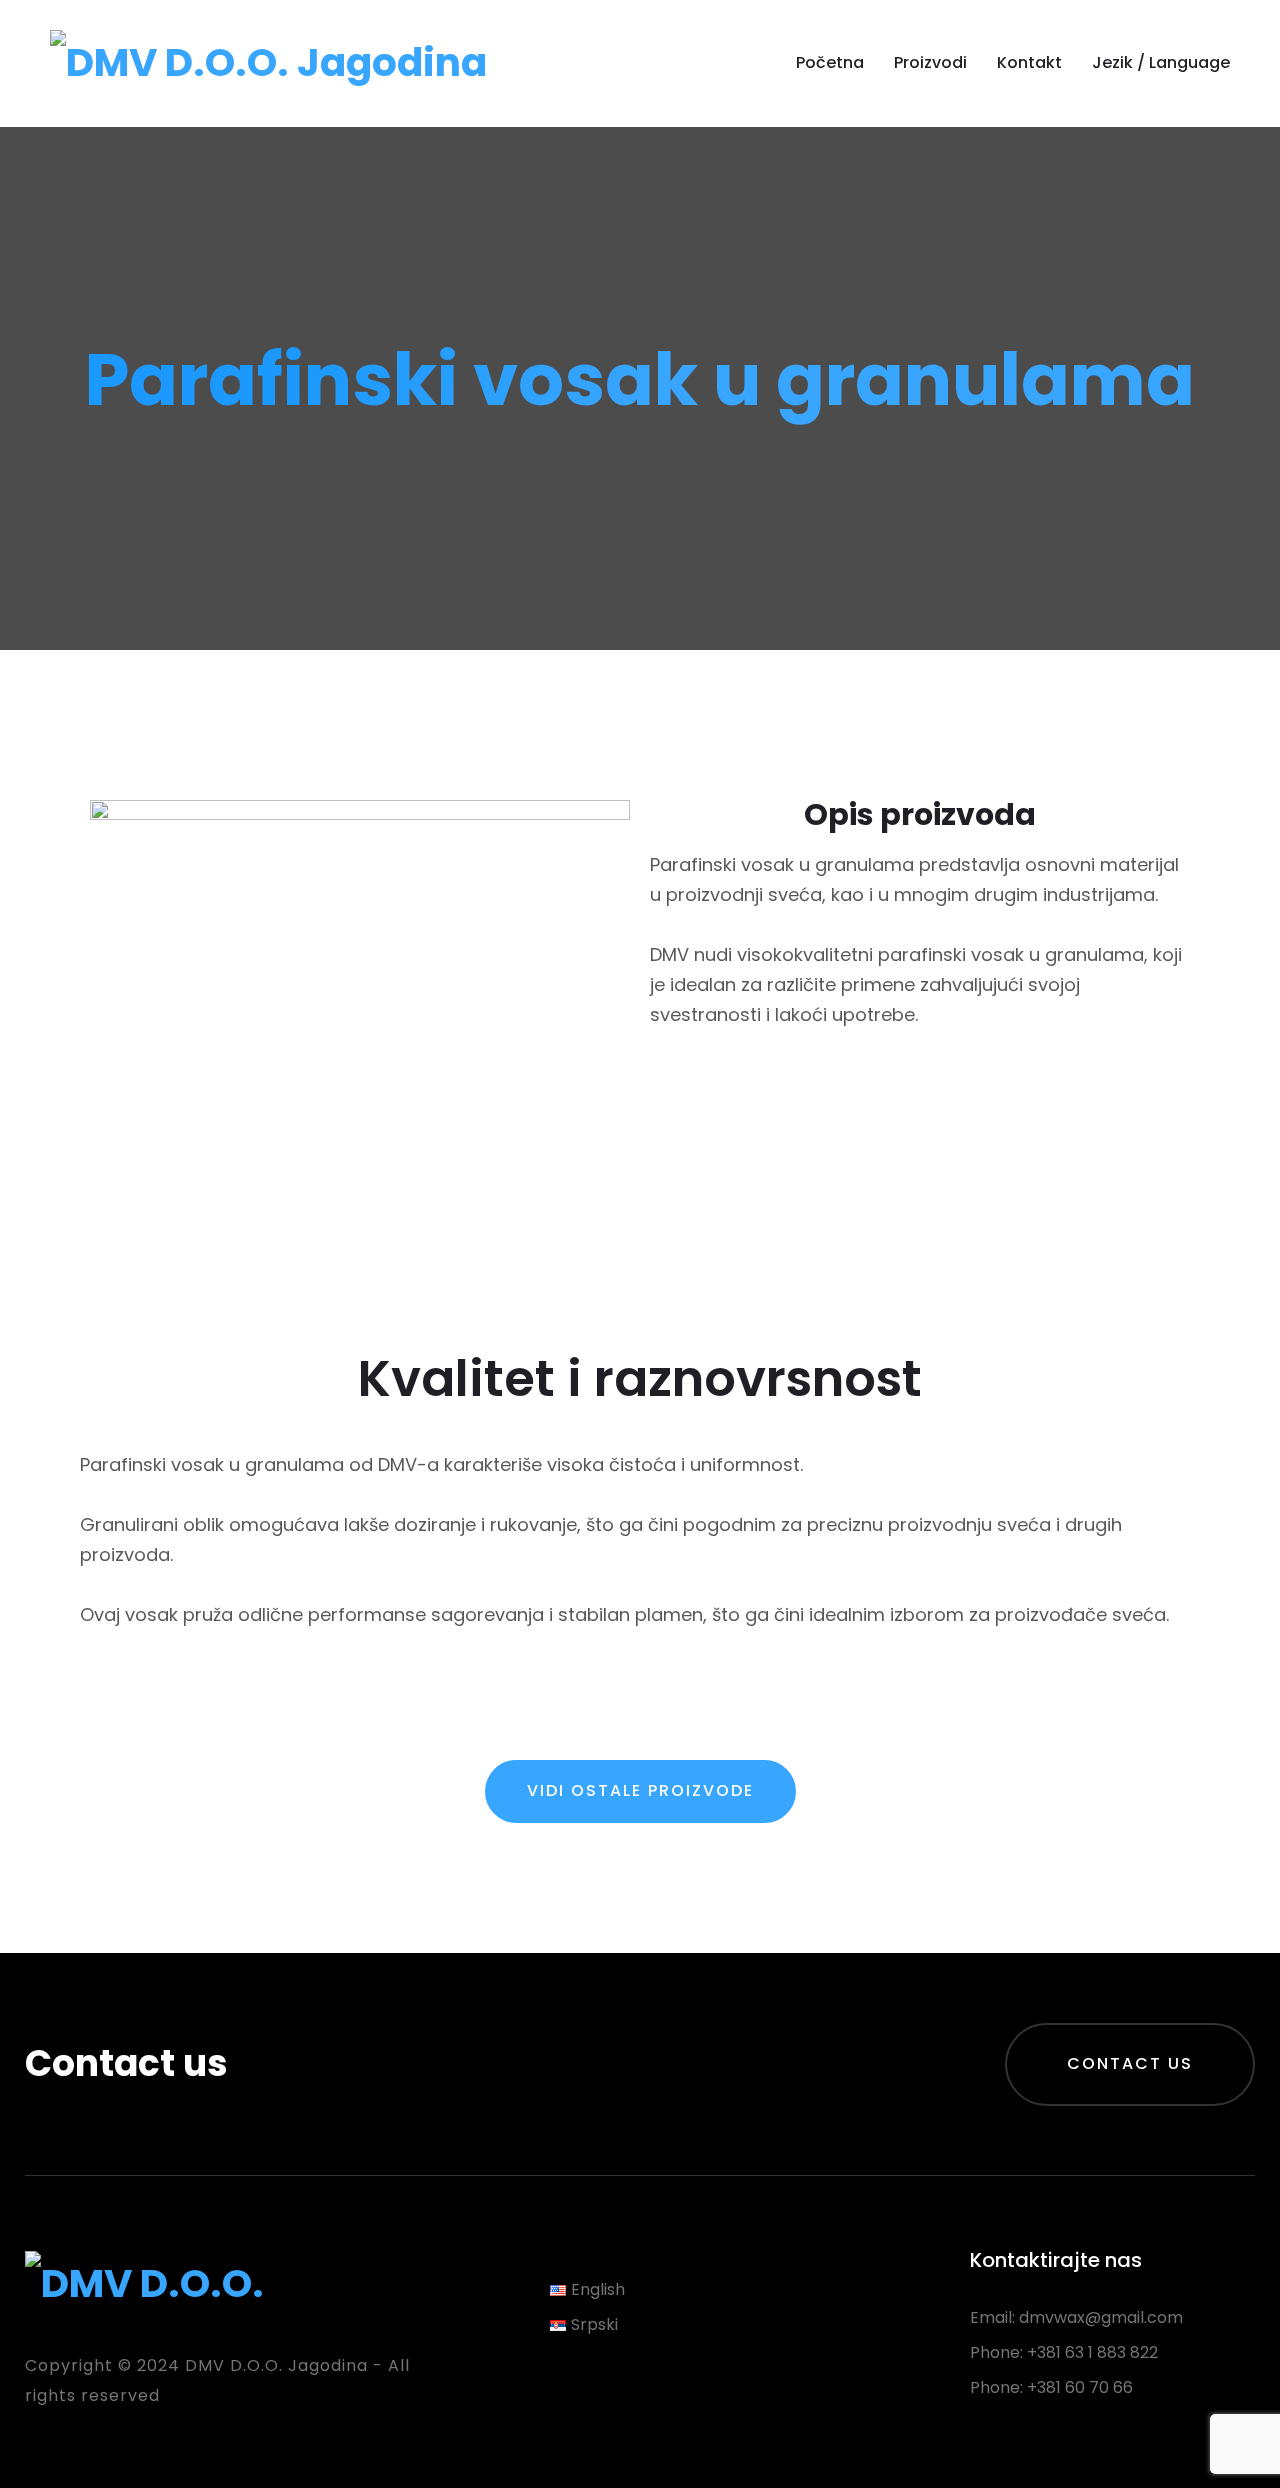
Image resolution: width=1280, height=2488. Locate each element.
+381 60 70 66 (1080, 2387)
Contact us (1130, 2063)
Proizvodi (930, 62)
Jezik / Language (1161, 62)
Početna (830, 62)
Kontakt (1029, 62)
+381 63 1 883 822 (1092, 2352)
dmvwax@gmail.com (1101, 2317)
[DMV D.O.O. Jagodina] (268, 63)
